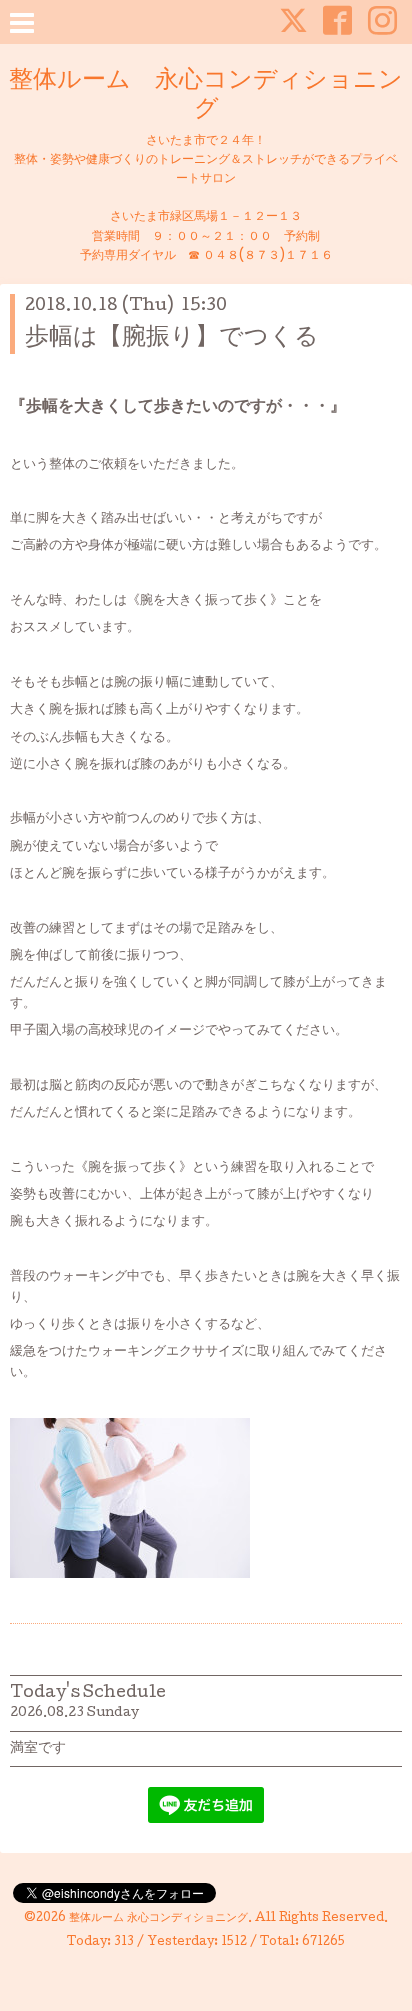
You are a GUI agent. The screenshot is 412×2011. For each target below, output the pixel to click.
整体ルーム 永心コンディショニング (206, 96)
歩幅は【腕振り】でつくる (172, 338)
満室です (38, 1749)
